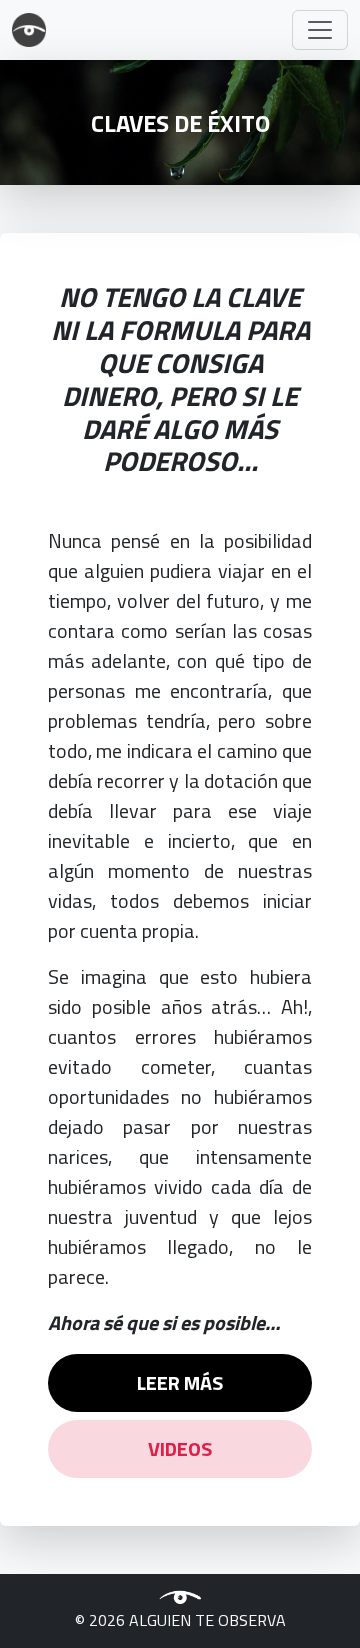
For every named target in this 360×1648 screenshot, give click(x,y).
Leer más (180, 1382)
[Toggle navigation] (320, 30)
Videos (180, 1448)
